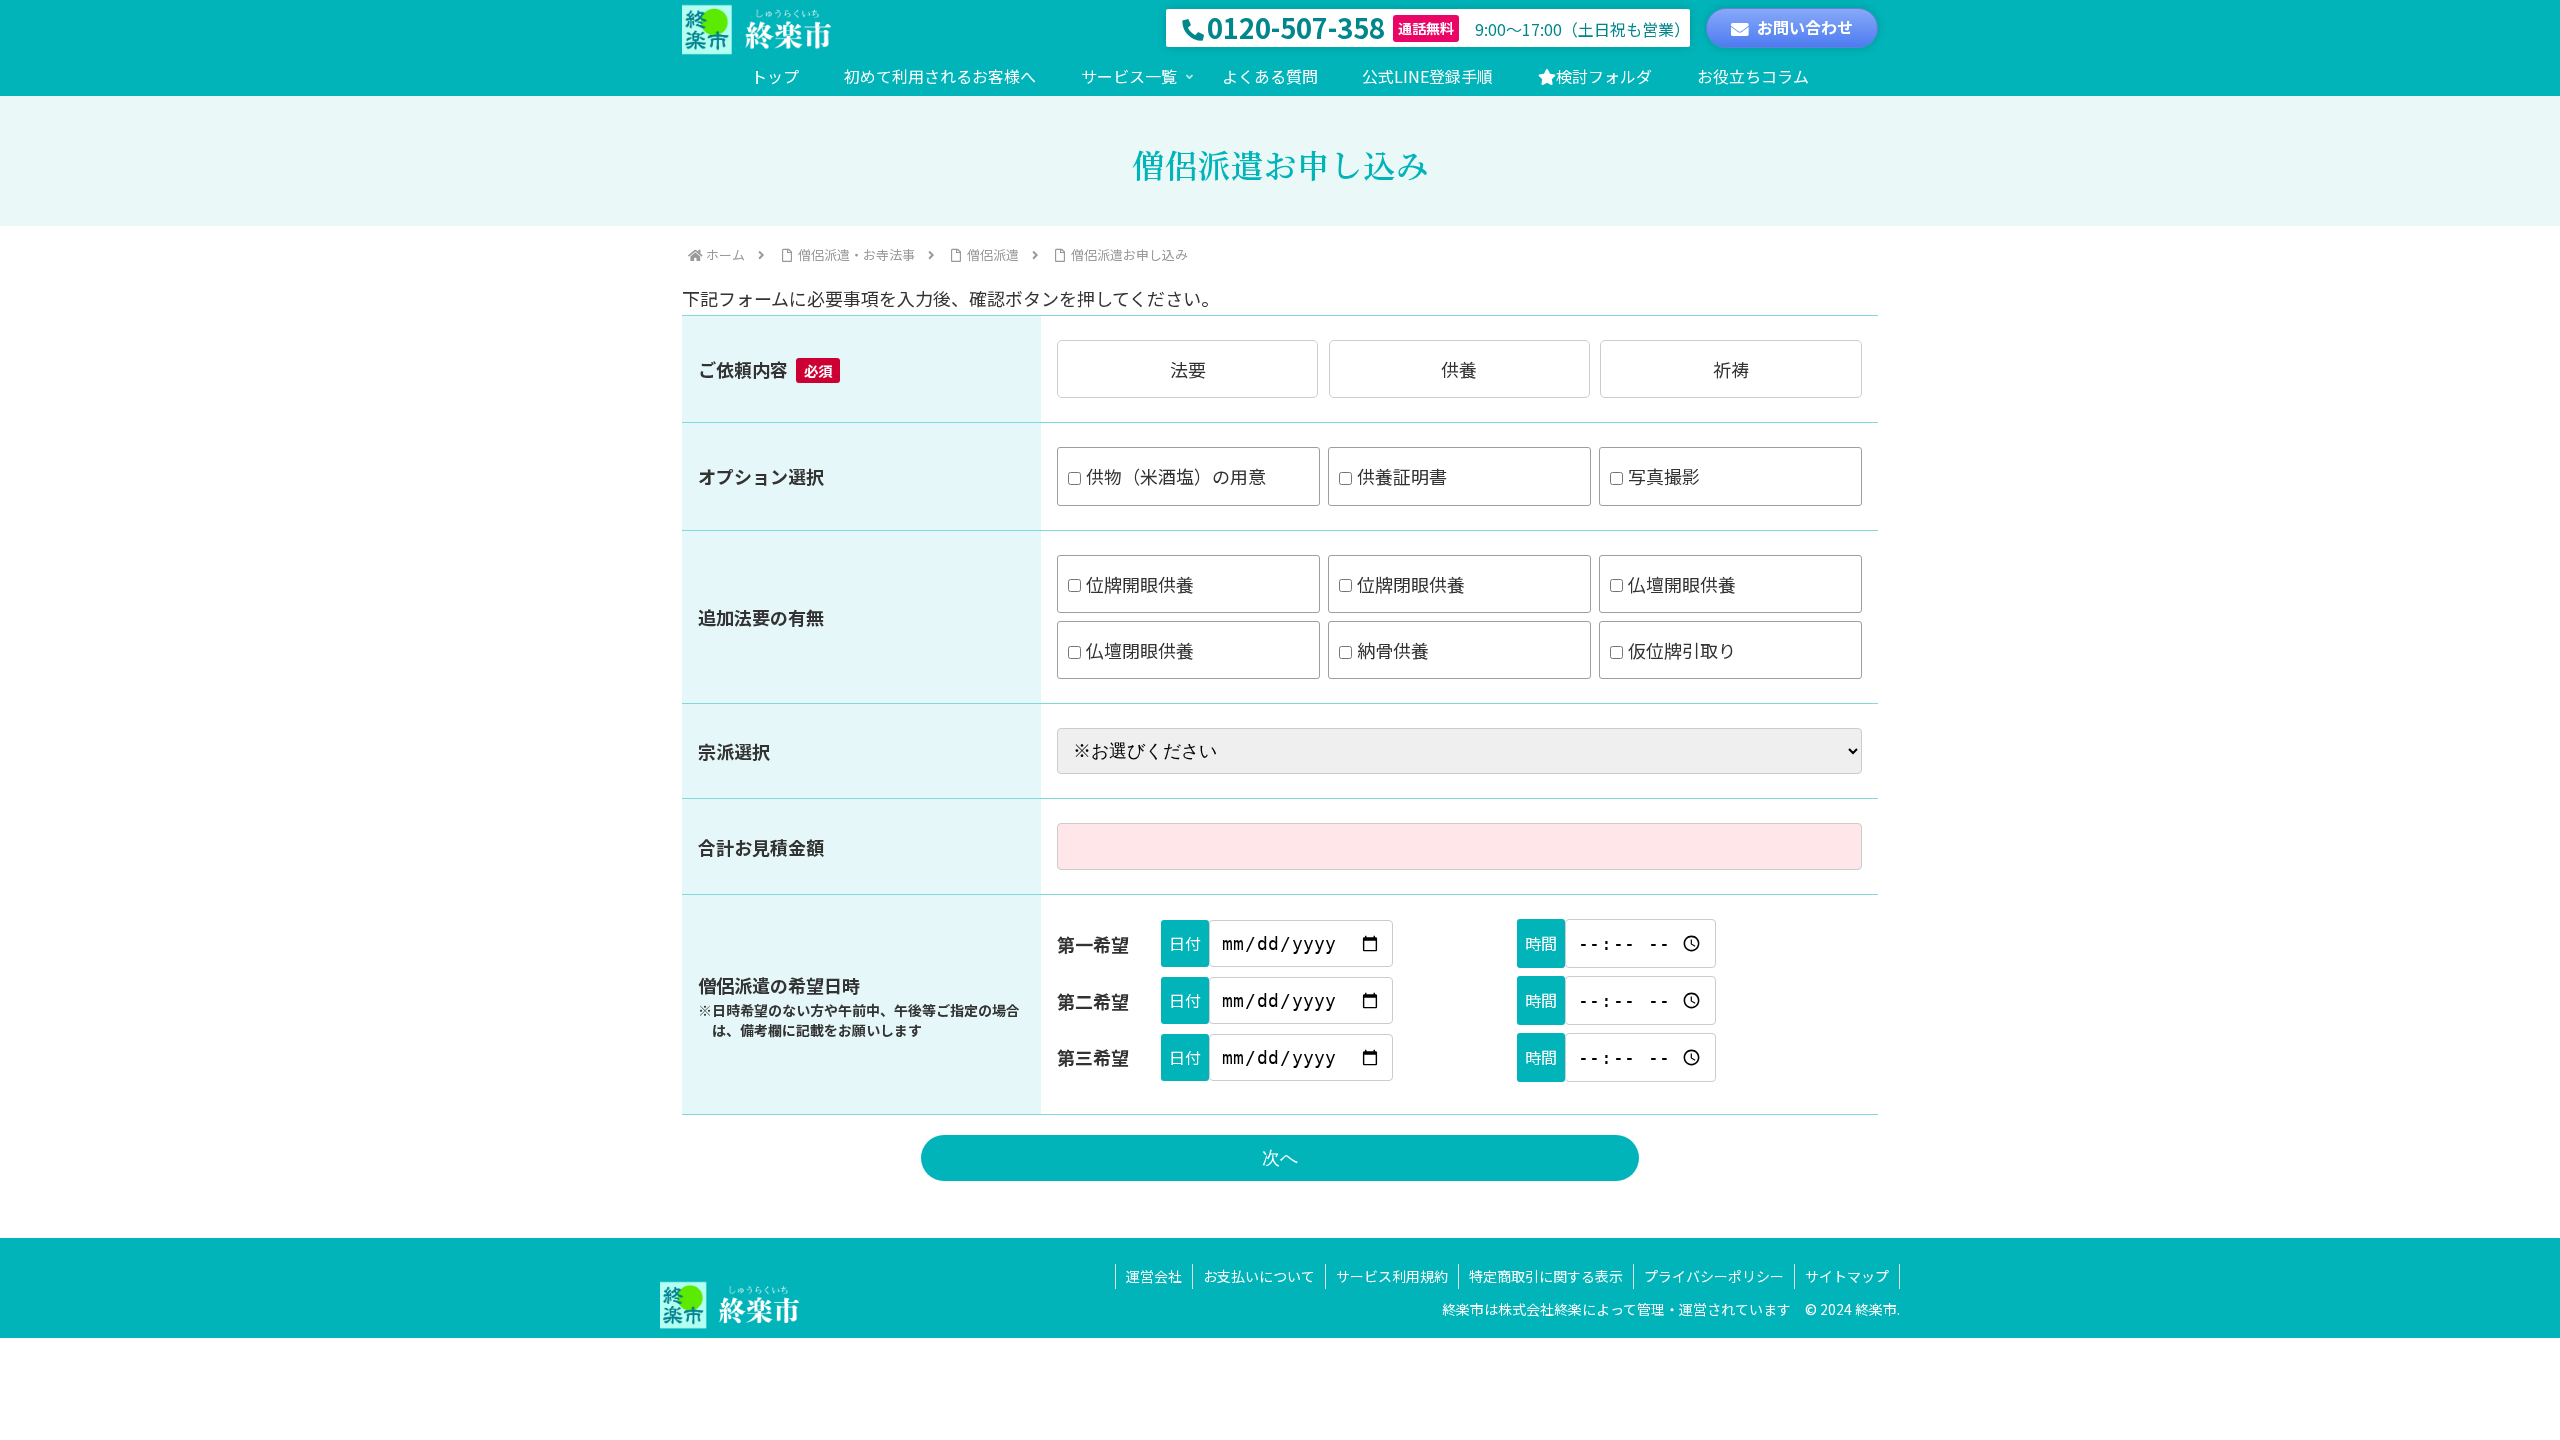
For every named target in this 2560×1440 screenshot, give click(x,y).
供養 (1459, 369)
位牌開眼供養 (1140, 584)
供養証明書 (1402, 476)
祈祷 (1731, 369)
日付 (1185, 943)
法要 (1188, 369)
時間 (1541, 943)
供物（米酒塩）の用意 (1176, 476)
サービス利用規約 (1392, 1276)
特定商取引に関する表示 (1546, 1276)
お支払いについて (1259, 1276)
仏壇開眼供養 (1682, 584)
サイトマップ (1847, 1276)
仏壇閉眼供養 (1140, 650)
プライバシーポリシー (1714, 1276)
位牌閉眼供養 (1411, 584)
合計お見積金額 (761, 847)
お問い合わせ (1805, 27)
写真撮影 (1664, 476)
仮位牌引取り (1682, 650)
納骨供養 (1393, 650)
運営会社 (1154, 1276)
